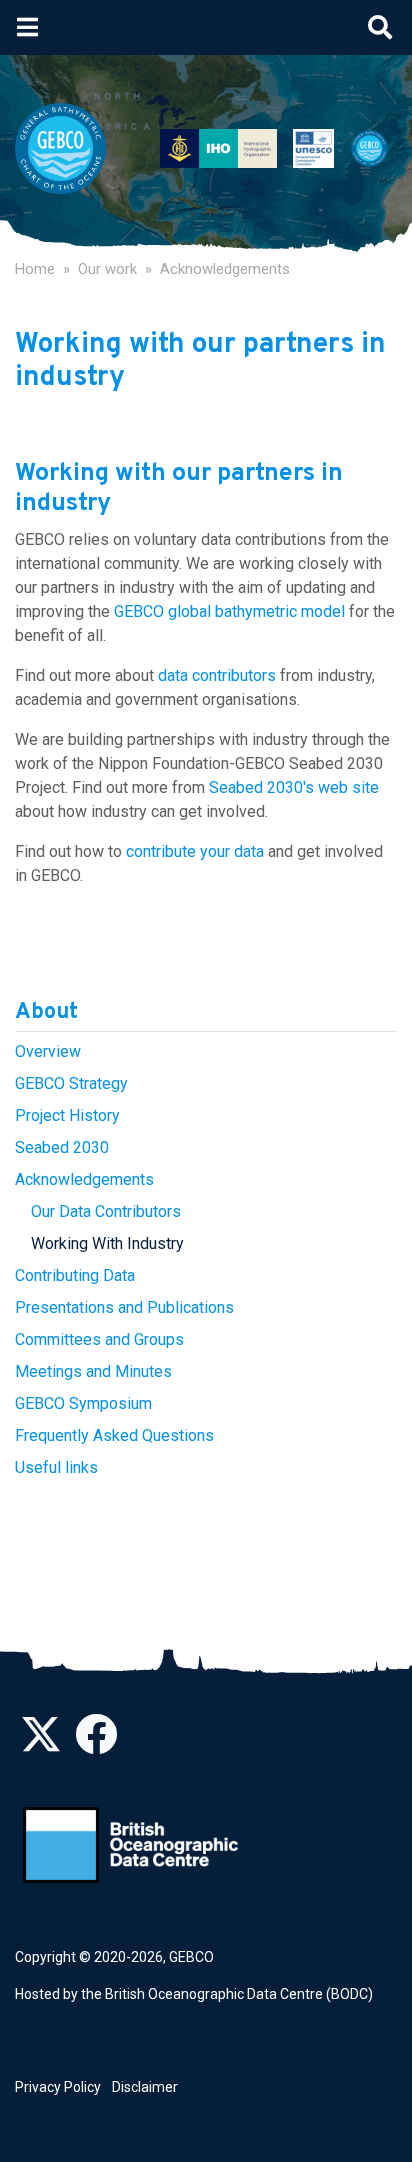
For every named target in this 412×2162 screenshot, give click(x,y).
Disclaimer (145, 2087)
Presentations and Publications (124, 1307)
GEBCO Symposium (83, 1403)
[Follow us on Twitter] (41, 1745)
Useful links (56, 1467)
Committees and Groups (99, 1339)
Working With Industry (107, 1243)
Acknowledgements (225, 269)
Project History (67, 1115)
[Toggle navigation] (27, 27)
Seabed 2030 (62, 1147)
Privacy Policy (58, 2087)
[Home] (68, 148)
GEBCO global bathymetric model (229, 611)
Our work (107, 269)
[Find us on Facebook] (96, 1745)
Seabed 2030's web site (294, 787)
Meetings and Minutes (93, 1371)
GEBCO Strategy (71, 1083)
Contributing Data (75, 1275)
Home (35, 269)
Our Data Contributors (106, 1211)
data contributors (217, 675)
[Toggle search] (380, 27)
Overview (48, 1051)
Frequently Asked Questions (114, 1435)
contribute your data (195, 851)
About (46, 1012)
